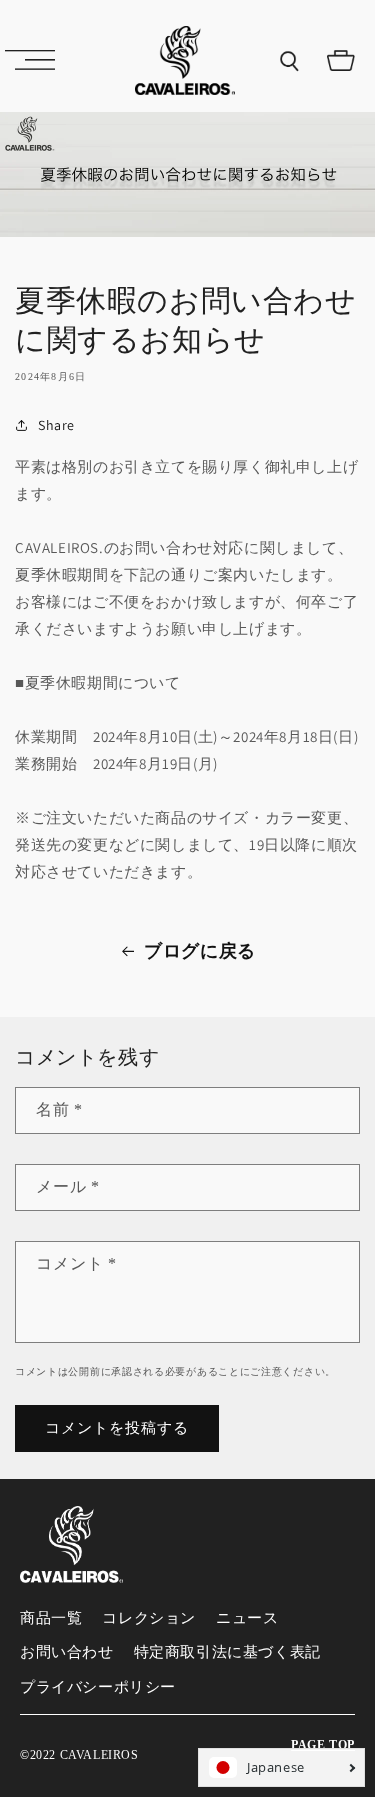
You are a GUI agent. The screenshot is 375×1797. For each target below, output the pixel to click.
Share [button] (56, 425)
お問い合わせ (67, 1652)
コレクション (149, 1618)
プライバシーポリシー (98, 1687)
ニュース (247, 1618)
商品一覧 (51, 1618)
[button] (30, 60)
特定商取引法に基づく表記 (227, 1652)
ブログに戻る (200, 951)
